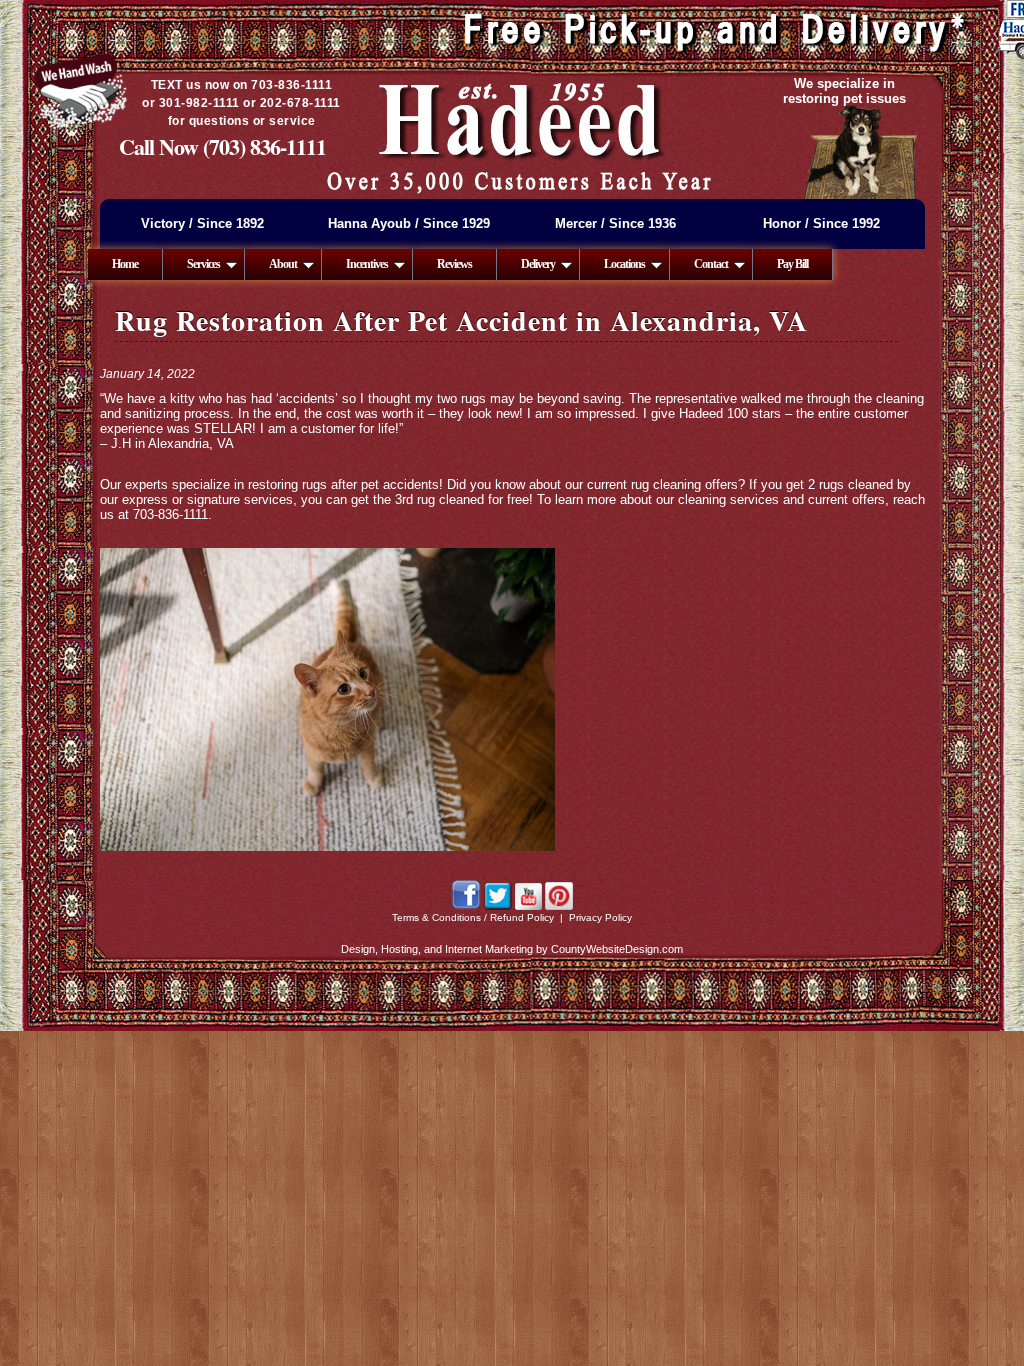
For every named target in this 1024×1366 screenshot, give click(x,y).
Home (125, 264)
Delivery (538, 264)
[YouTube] (528, 906)
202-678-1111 (300, 103)
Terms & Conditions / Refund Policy (473, 917)
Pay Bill (792, 264)
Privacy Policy (600, 917)
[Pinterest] (559, 906)
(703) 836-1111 (264, 146)
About (283, 264)
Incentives (367, 264)
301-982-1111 (199, 103)
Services (203, 264)
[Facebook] (466, 906)
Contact (711, 264)
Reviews (454, 264)
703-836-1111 (291, 85)
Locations (624, 264)
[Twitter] (498, 906)
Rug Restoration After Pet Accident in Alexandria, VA (461, 320)
